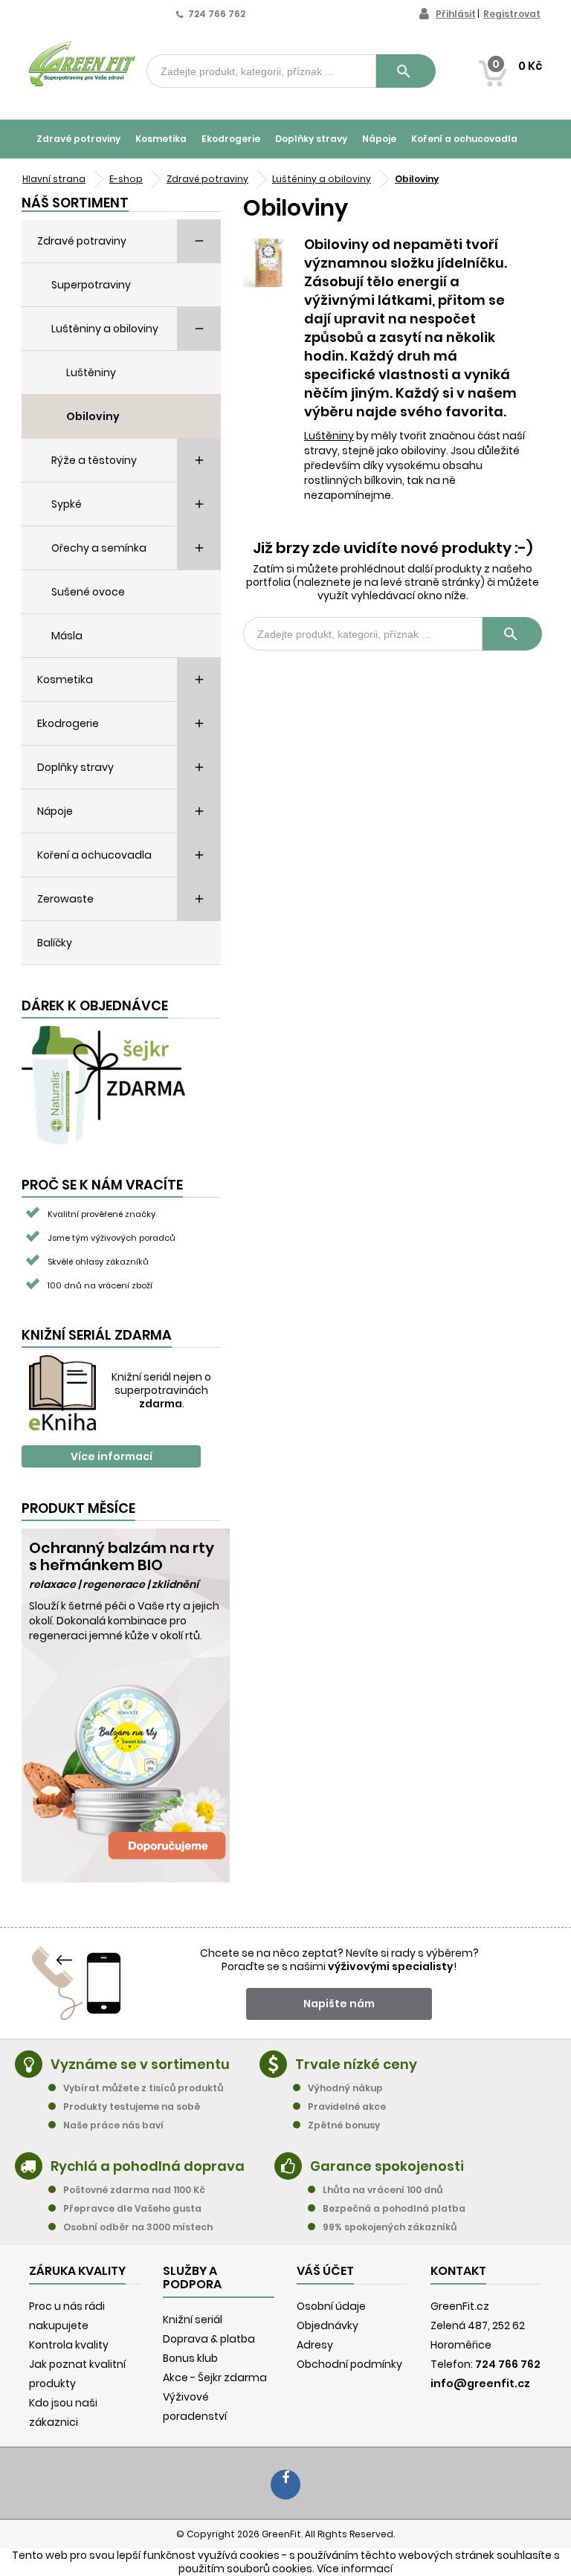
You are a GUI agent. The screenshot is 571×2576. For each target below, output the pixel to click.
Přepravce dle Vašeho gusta (132, 2208)
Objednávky (328, 2325)
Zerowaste (65, 899)
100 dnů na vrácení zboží (100, 1285)
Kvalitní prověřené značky (101, 1214)
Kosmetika (161, 139)
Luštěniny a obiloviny (105, 329)
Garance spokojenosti (387, 2166)
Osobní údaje (331, 2306)
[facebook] (285, 2485)
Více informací (112, 1456)
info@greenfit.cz (480, 2383)
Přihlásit (456, 14)
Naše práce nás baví (113, 2125)
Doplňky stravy (311, 139)
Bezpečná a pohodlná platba (394, 2208)
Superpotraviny (91, 285)
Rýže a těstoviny (94, 460)
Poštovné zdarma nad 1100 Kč (134, 2190)
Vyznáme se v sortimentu (140, 2064)
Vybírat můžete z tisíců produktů (143, 2088)
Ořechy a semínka (99, 548)
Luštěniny (91, 372)
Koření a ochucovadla (464, 139)
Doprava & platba (209, 2339)
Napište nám (339, 2004)
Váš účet (325, 2271)
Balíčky (55, 943)
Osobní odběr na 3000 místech (138, 2227)
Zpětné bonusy (344, 2125)
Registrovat (512, 14)
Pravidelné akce (347, 2107)
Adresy (315, 2345)
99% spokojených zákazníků (390, 2227)
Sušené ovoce (88, 592)
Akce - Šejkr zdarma (215, 2378)
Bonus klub (190, 2358)
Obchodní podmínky (349, 2364)
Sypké (67, 504)
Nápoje (379, 139)
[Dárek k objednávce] (103, 1084)
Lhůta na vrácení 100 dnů (383, 2190)
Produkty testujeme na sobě (132, 2107)
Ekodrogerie (231, 139)
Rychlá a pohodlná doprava (148, 2166)
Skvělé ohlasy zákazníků (98, 1262)
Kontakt (458, 2271)
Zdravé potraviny (78, 139)
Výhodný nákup (345, 2088)
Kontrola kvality (69, 2345)
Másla (67, 636)
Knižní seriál (193, 2320)
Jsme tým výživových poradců (112, 1238)
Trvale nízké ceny (356, 2064)
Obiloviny (93, 416)
